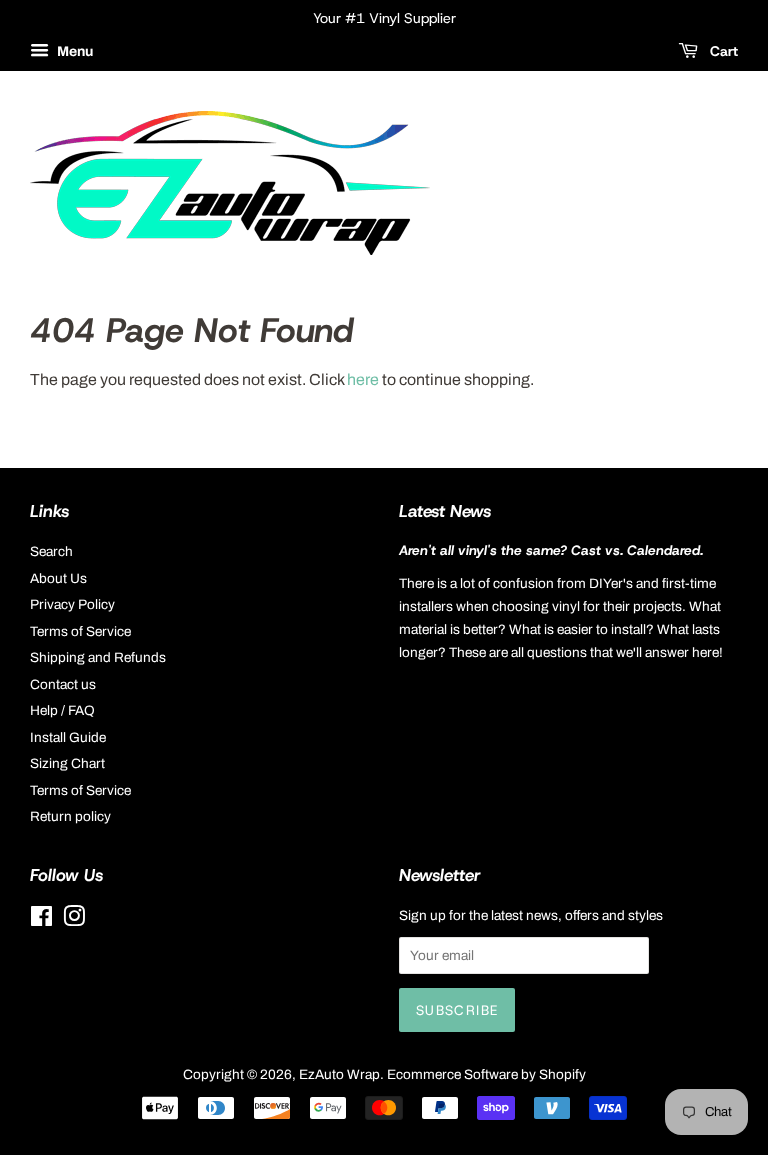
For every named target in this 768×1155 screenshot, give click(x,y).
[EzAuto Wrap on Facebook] (41, 920)
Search (51, 551)
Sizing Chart (67, 763)
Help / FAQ (62, 710)
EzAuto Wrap (339, 1074)
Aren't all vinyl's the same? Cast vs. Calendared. (551, 550)
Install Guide (68, 737)
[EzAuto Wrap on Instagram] (74, 920)
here (363, 379)
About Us (58, 578)
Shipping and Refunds (98, 657)
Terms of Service (80, 631)
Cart (722, 51)
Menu (73, 51)
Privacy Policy (72, 604)
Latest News (445, 511)
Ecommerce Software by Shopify (486, 1074)
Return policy (70, 816)
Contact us (63, 684)
